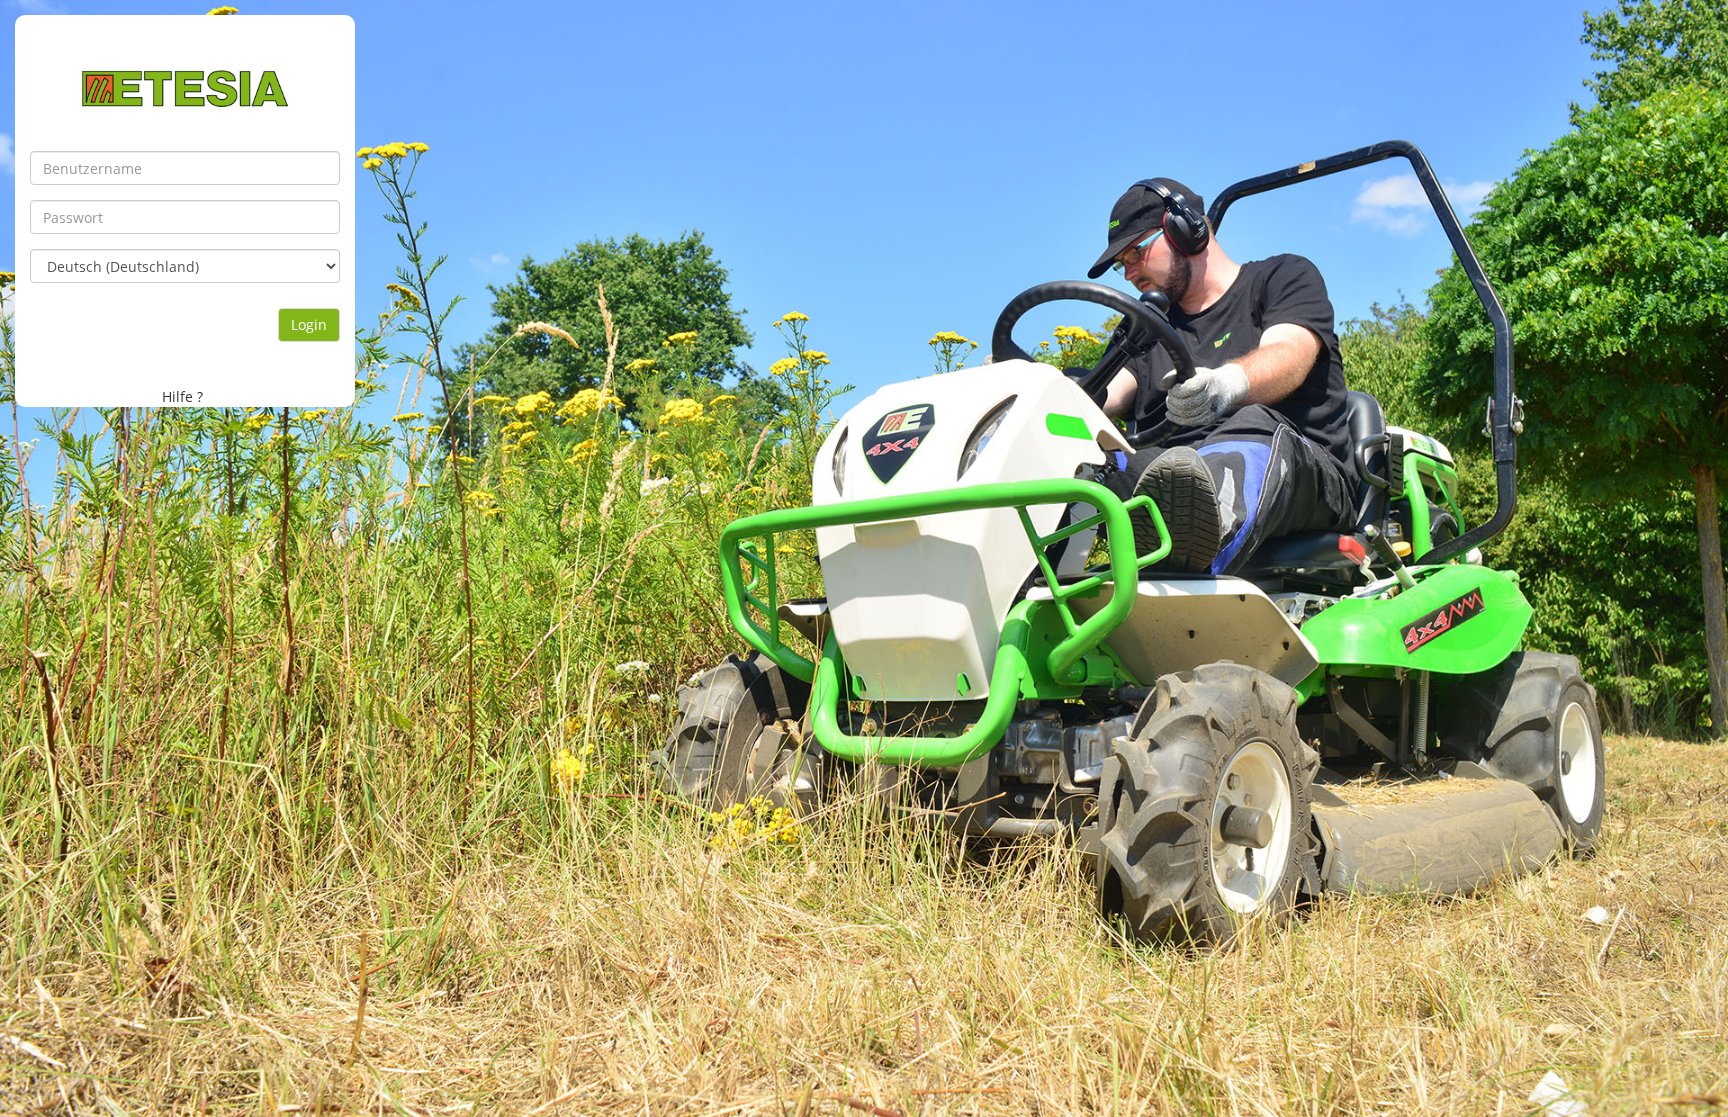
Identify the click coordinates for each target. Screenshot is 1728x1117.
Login (309, 324)
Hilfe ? (182, 396)
